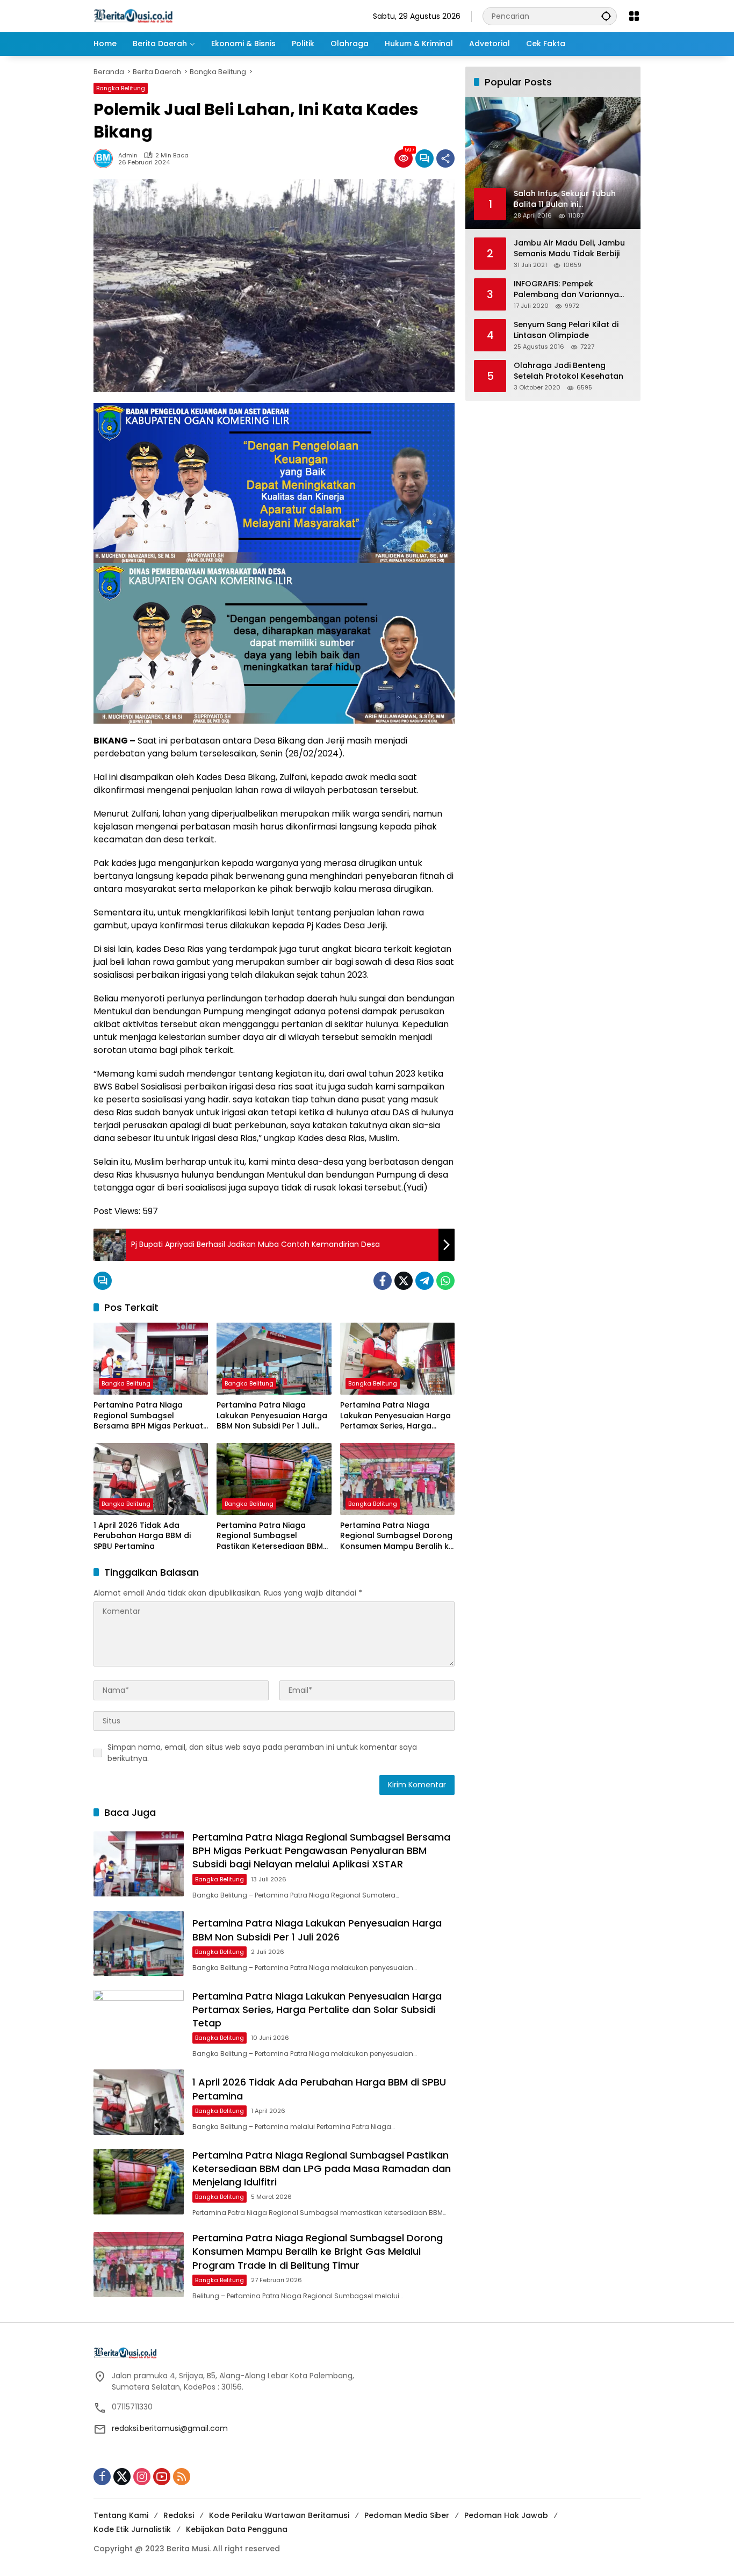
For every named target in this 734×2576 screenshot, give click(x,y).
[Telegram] (424, 1281)
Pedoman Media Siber (407, 2515)
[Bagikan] (445, 158)
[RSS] (182, 2477)
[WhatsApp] (445, 1281)
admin (128, 156)
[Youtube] (162, 2477)
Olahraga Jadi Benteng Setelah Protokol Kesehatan (569, 371)
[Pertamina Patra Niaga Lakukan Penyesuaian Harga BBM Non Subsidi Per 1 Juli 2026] (274, 1359)
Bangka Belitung (121, 88)
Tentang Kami (121, 2515)
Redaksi (179, 2515)
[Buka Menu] (634, 16)
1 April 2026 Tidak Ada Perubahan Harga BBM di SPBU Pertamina (142, 1536)
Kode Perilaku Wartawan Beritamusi (279, 2515)
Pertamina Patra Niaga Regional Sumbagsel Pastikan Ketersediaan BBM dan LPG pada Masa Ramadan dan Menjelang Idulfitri (270, 1536)
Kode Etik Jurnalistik (132, 2529)
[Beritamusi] (133, 16)
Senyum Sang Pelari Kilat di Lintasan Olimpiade (566, 330)
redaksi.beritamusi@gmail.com (170, 2428)
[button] (606, 16)
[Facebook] (383, 1281)
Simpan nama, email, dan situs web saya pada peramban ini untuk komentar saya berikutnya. (262, 1753)
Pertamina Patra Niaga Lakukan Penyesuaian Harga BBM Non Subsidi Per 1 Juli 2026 (272, 1416)
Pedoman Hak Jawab (506, 2515)
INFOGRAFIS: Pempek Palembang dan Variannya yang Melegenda (566, 289)
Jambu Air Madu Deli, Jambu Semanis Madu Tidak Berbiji (569, 248)
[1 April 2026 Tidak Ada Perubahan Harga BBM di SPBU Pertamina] (151, 1479)
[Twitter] (404, 1281)
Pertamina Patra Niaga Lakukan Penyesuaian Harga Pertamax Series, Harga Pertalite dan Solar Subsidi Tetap (395, 1416)
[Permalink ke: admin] (106, 158)
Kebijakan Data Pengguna (237, 2529)
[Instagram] (142, 2477)
